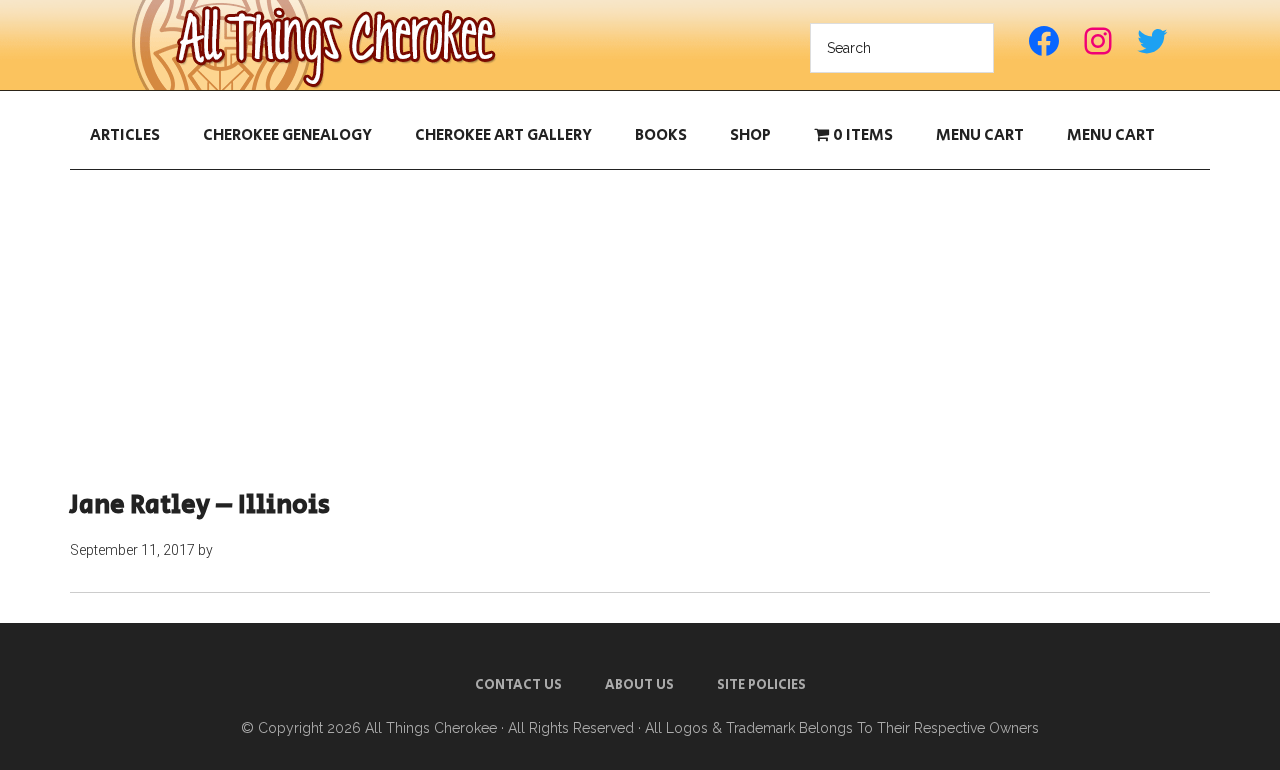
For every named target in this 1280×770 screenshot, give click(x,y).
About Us (639, 685)
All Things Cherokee (320, 45)
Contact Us (518, 685)
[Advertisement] (640, 330)
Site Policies (761, 685)
